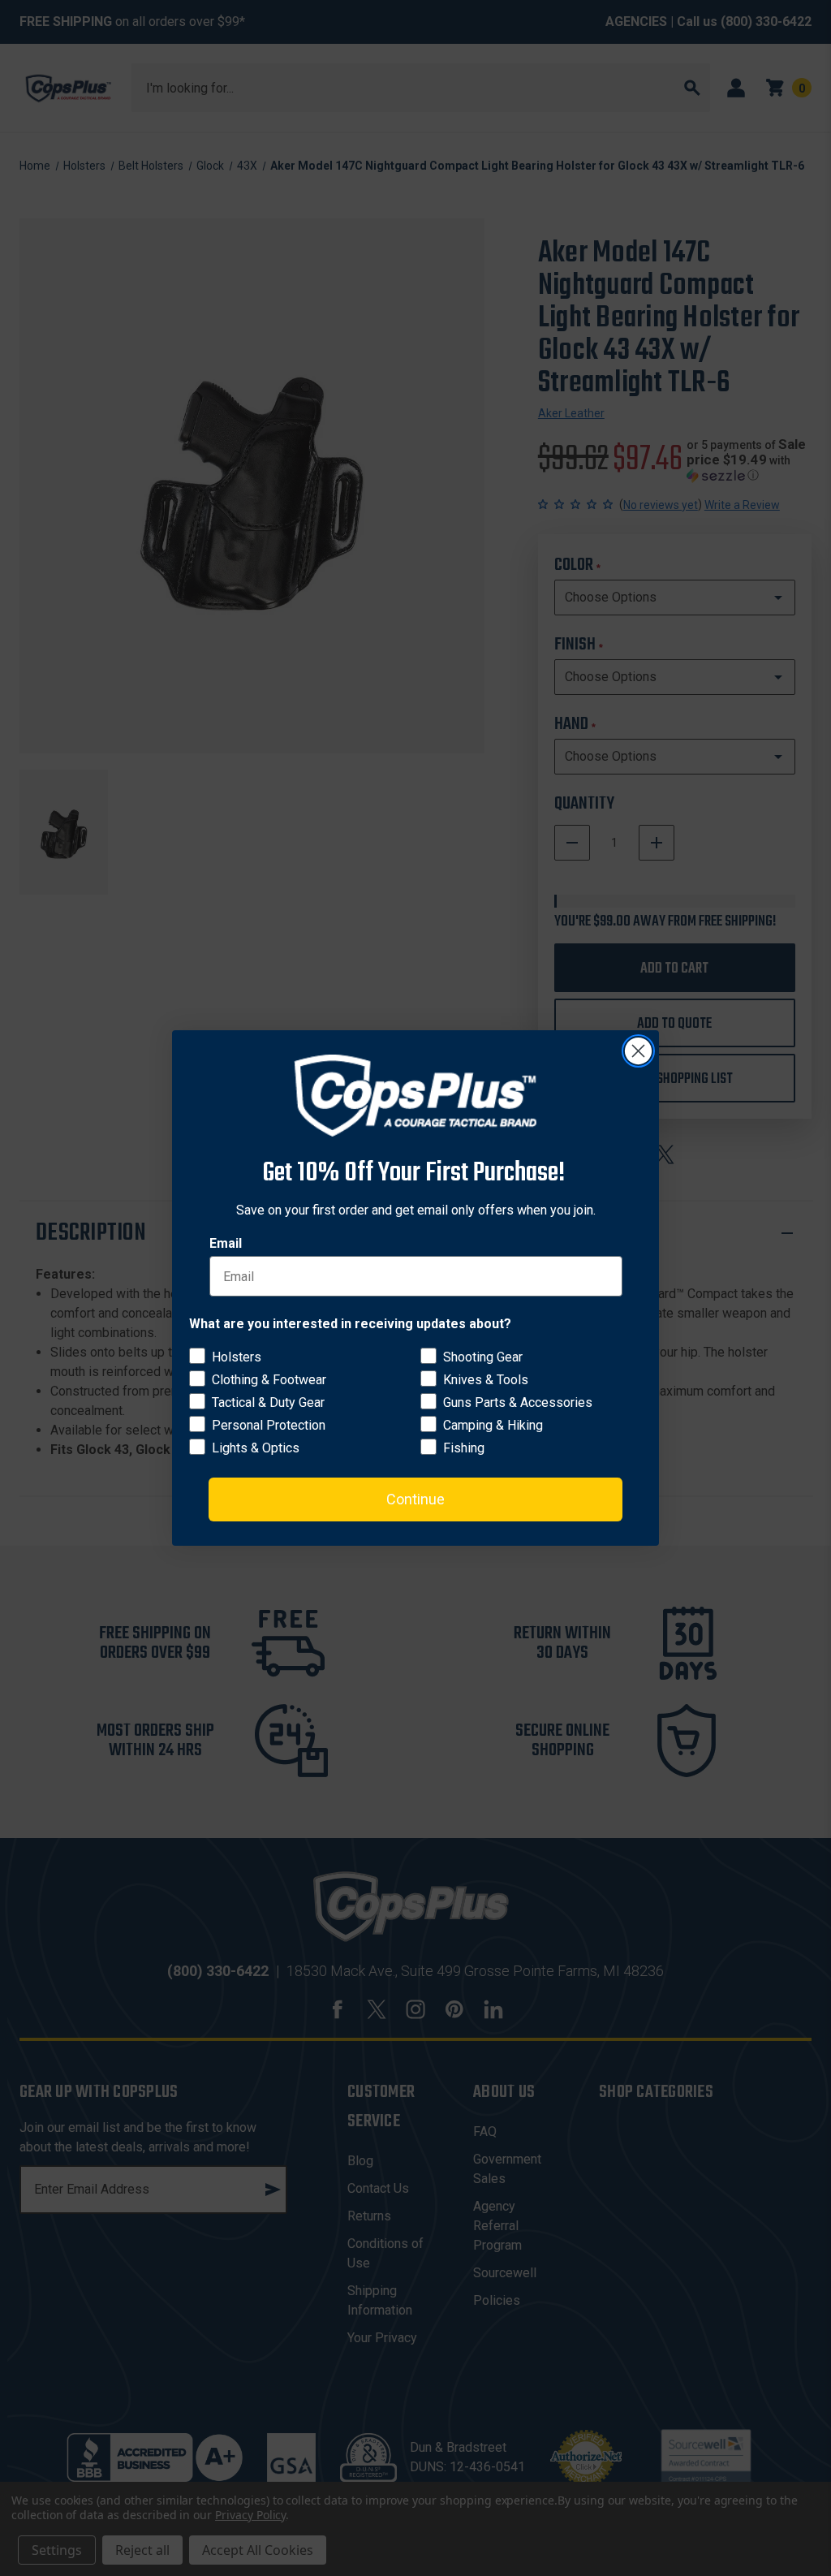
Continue (415, 1499)
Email (226, 1243)
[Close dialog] (638, 1051)
